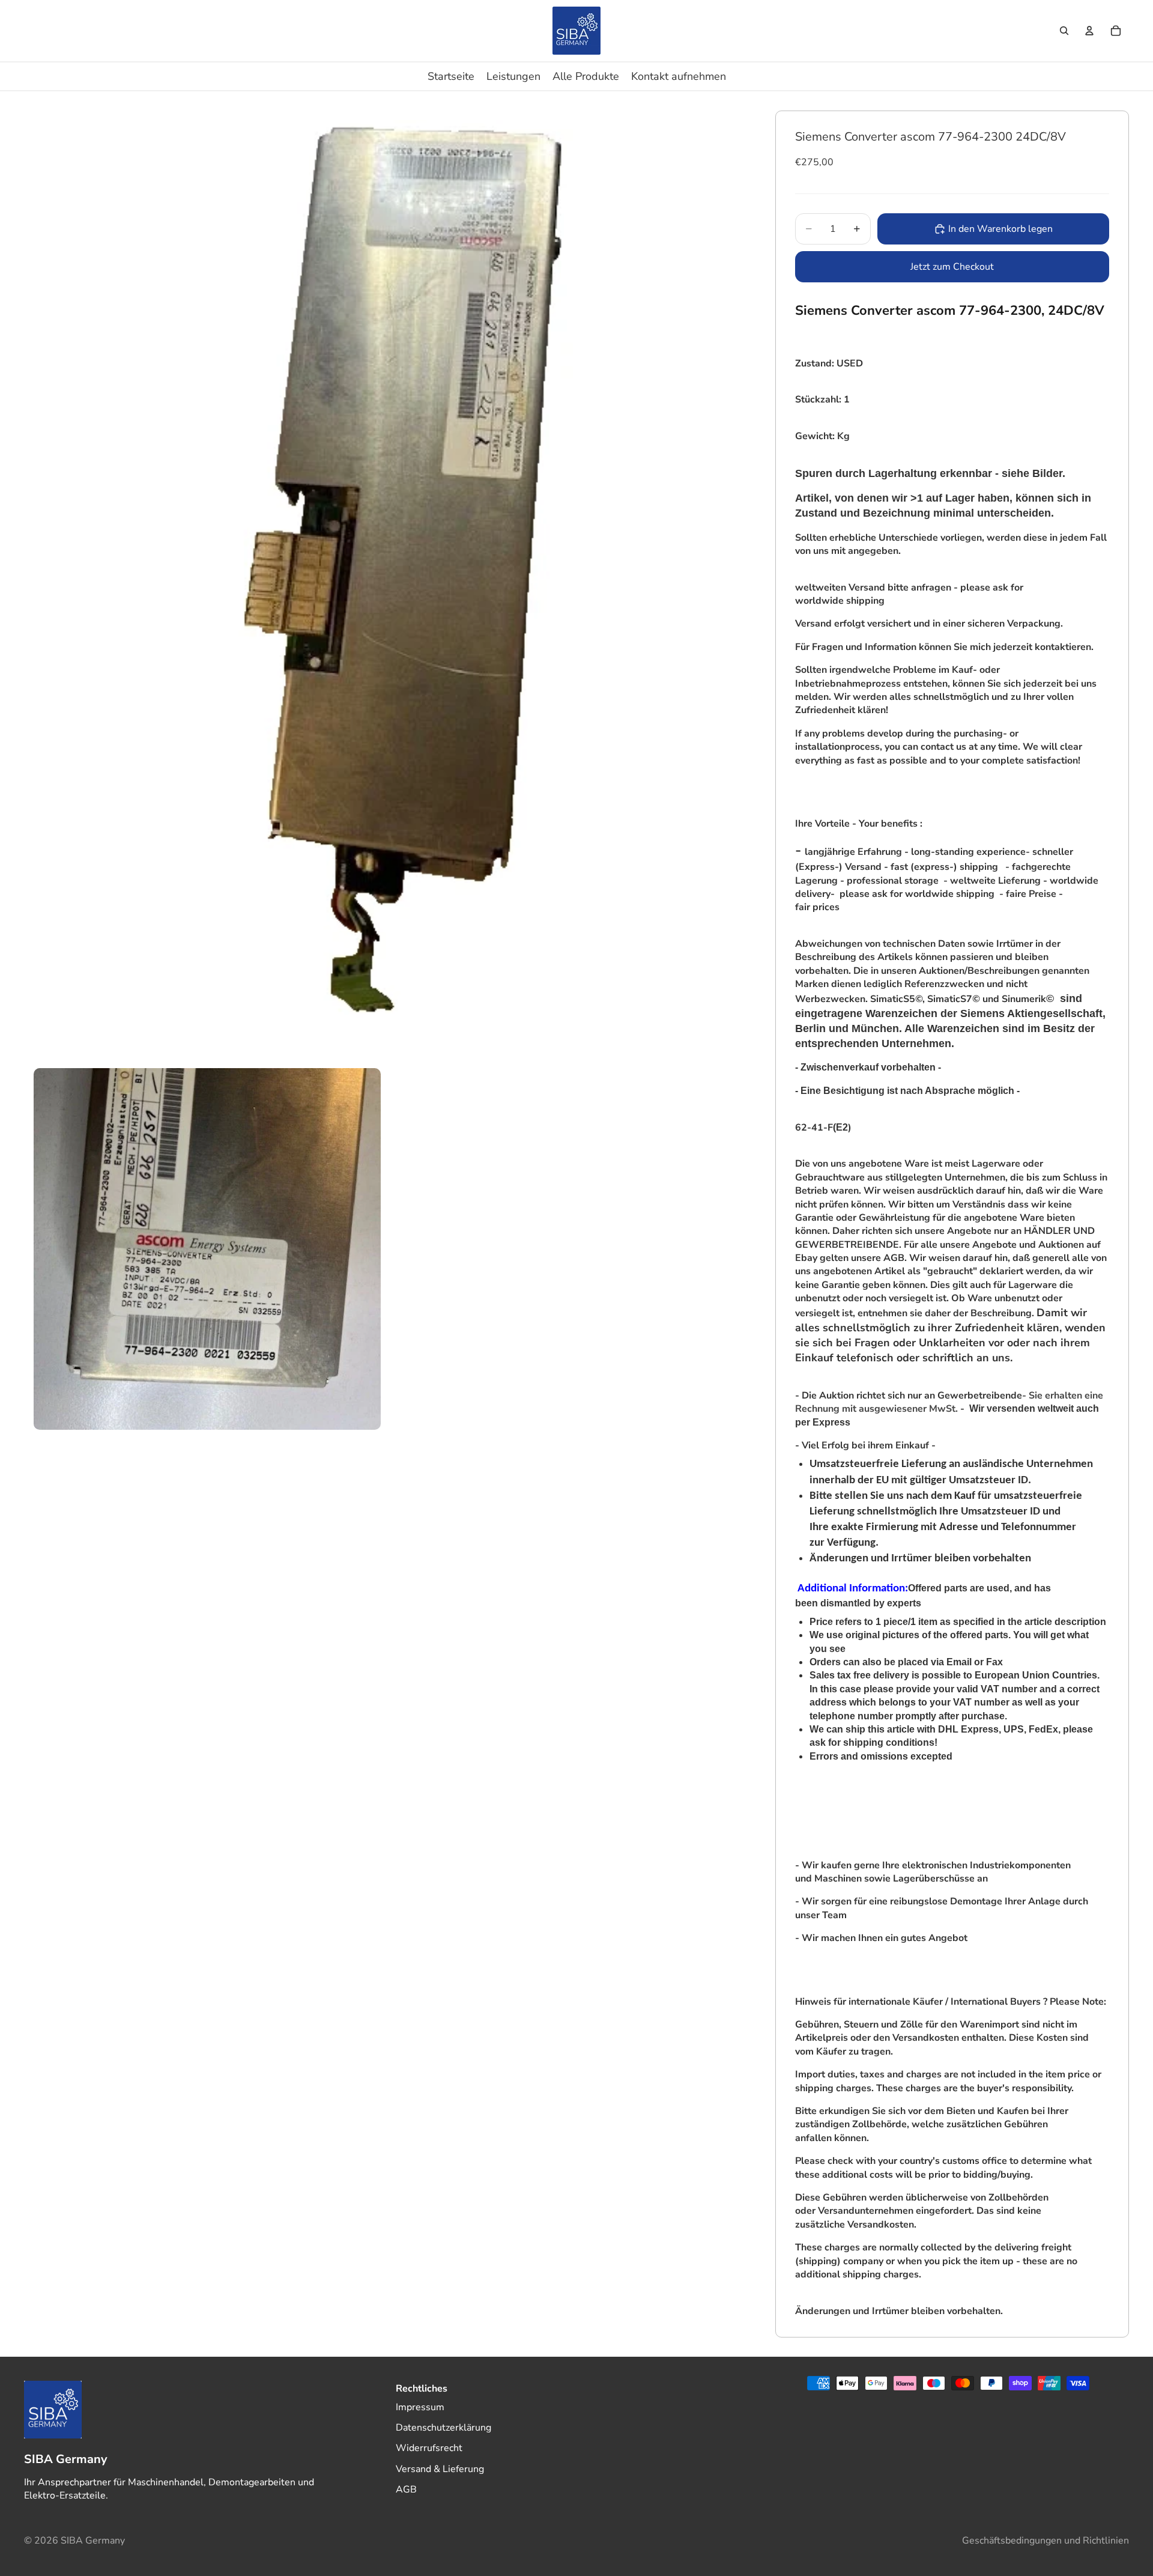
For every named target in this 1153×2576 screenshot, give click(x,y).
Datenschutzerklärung (443, 2428)
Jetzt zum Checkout (952, 267)
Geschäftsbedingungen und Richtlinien (1046, 2541)
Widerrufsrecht (429, 2448)
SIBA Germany (93, 2541)
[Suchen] (1064, 31)
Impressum (420, 2407)
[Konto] (1089, 31)
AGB (406, 2489)
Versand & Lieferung (440, 2469)
